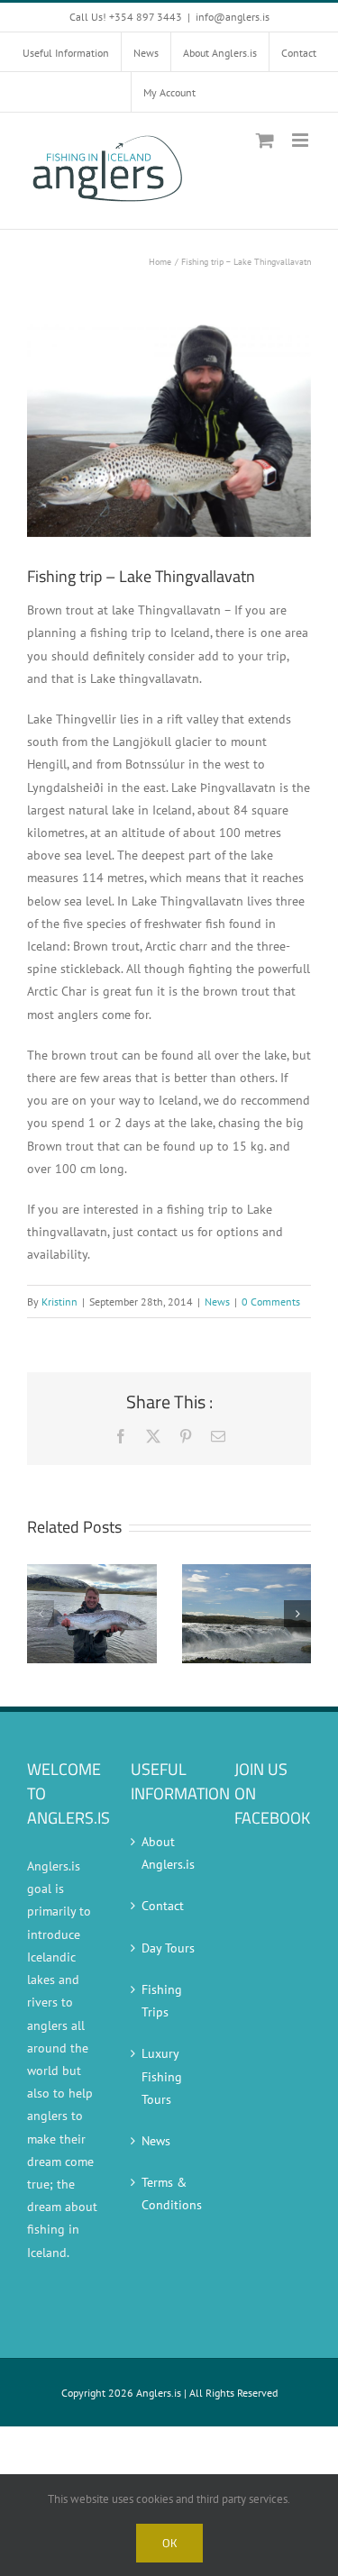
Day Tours (168, 1948)
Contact (163, 1906)
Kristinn (59, 1302)
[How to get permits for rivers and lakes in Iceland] (92, 1572)
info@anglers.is (233, 17)
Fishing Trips (162, 2001)
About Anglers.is (168, 1853)
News (217, 1302)
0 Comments (271, 1302)
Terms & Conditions (170, 2194)
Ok (169, 2543)
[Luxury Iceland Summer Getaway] (247, 1572)
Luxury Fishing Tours (162, 2076)
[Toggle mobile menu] (301, 140)
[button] (41, 1614)
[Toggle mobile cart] (265, 140)
